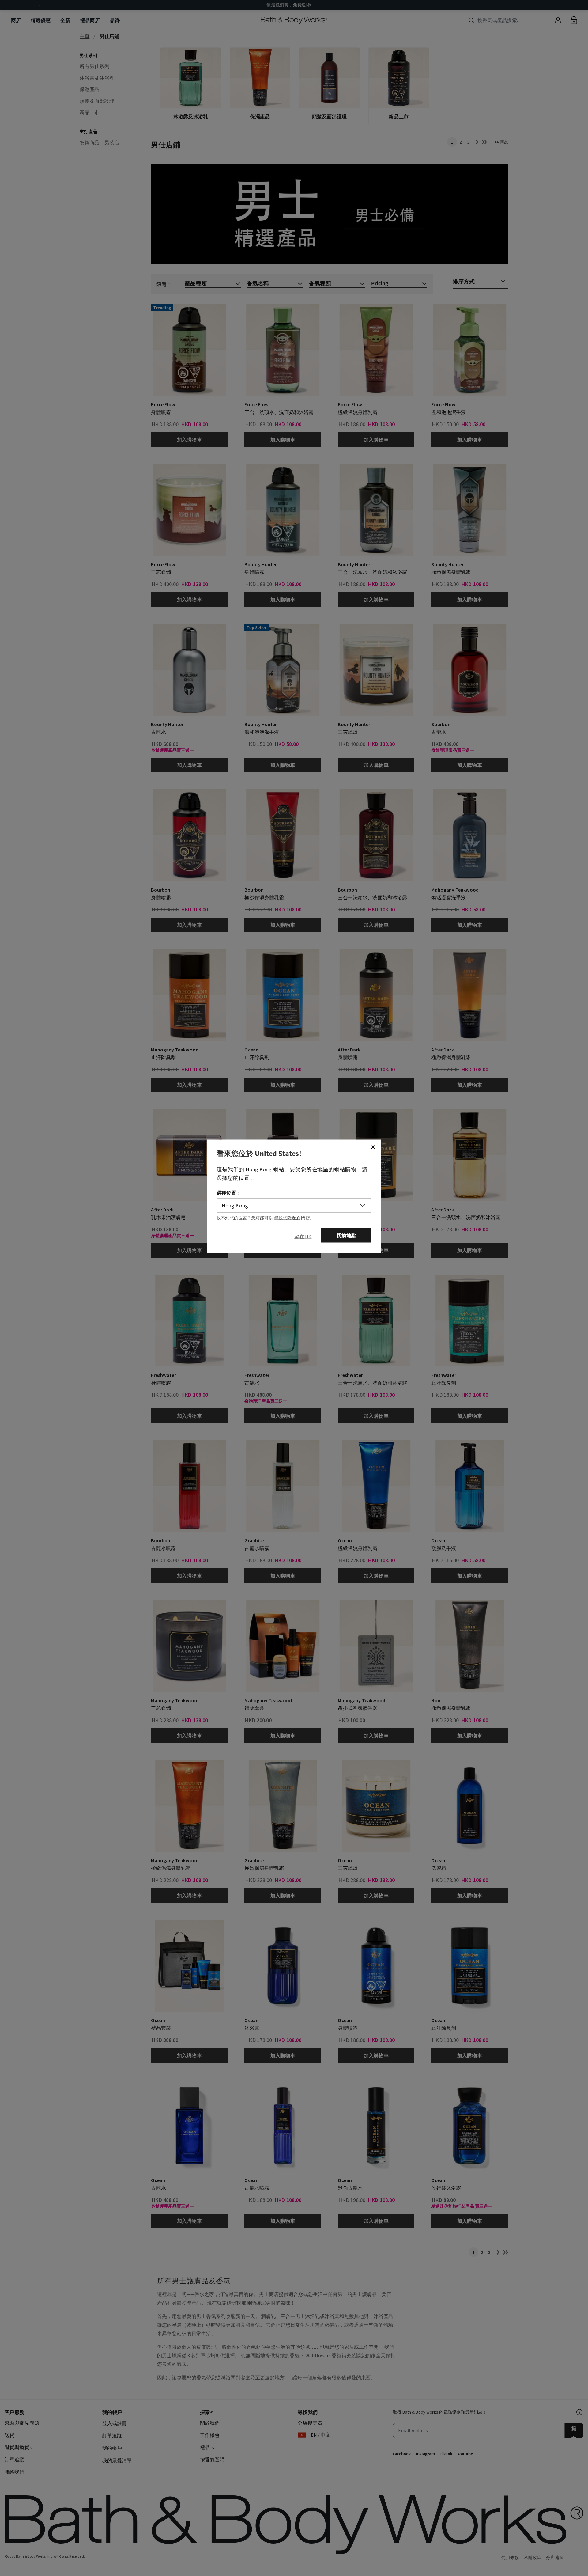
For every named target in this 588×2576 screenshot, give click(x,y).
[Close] (373, 1147)
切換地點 (347, 1235)
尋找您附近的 (287, 1218)
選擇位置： (229, 1192)
